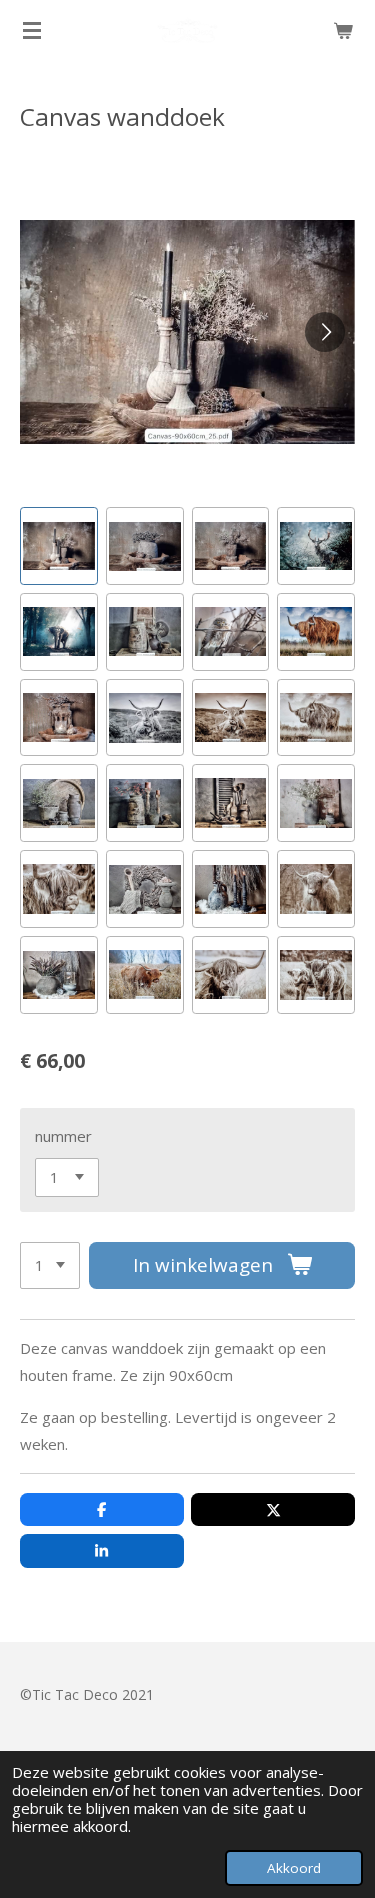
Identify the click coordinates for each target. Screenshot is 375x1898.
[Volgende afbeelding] (325, 332)
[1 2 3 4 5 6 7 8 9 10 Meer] (50, 1265)
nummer (63, 1136)
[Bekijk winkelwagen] (343, 30)
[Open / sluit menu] (32, 30)
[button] (59, 546)
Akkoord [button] (294, 1868)
